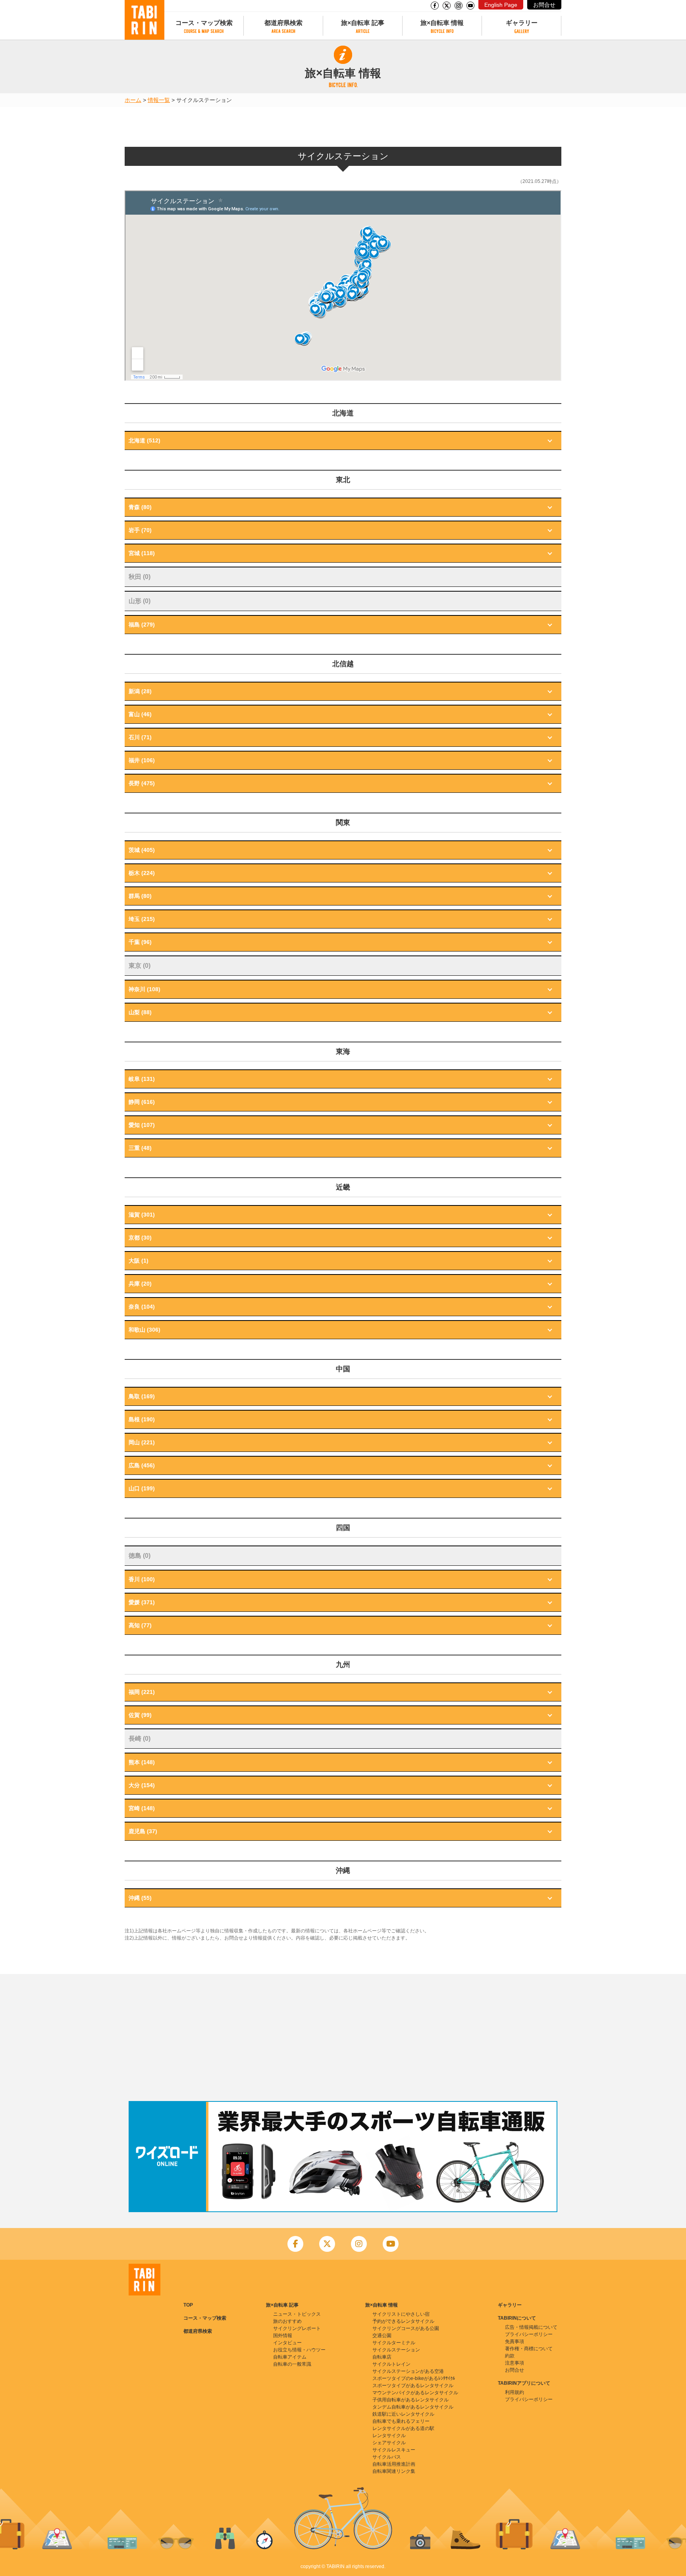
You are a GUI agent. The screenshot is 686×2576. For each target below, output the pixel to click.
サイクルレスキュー (394, 2450)
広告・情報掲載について (531, 2327)
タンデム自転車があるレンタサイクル (413, 2407)
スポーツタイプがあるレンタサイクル (413, 2386)
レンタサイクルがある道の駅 (403, 2428)
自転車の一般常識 (292, 2364)
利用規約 (514, 2392)
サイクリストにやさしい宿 (401, 2314)
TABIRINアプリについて (524, 2383)
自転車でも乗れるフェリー (401, 2421)
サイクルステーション (396, 2350)
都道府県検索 (283, 23)
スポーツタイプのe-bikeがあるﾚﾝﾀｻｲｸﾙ (414, 2378)
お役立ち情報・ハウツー (299, 2350)
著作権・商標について (529, 2349)
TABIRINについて (517, 2318)
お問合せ (544, 5)
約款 (510, 2356)
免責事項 (514, 2341)
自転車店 (382, 2357)
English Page (501, 5)
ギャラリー (522, 23)
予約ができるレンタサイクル (403, 2321)
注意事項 (514, 2363)
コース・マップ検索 (204, 23)
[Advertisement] (343, 2038)
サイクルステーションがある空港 (408, 2371)
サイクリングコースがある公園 (406, 2328)
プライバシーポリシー (529, 2334)
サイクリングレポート (297, 2328)
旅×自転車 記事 (363, 23)
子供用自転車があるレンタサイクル (410, 2400)
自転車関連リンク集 (394, 2471)
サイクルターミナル (394, 2343)
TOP (188, 2305)
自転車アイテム (290, 2357)
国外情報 (283, 2336)
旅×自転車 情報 (442, 23)
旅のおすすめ (287, 2321)
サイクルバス (387, 2457)
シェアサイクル (389, 2443)
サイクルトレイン (391, 2364)
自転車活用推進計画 (394, 2464)
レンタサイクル (389, 2436)
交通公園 (382, 2336)
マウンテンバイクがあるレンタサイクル (415, 2393)
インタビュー (287, 2343)
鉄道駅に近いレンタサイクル (403, 2414)
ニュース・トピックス (297, 2314)
